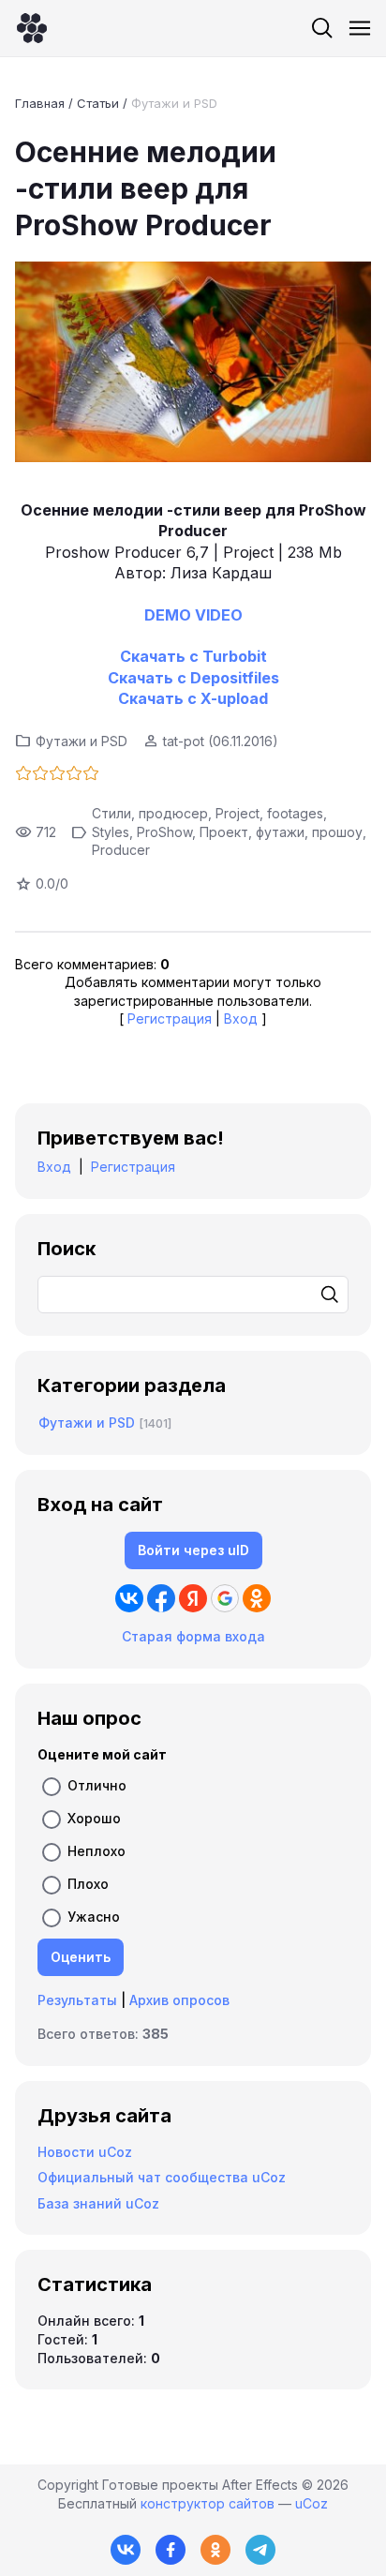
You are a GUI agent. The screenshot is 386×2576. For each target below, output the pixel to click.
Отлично (97, 1785)
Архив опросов (179, 2000)
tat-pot (184, 741)
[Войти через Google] (225, 1598)
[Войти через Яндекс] (193, 1598)
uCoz (312, 2503)
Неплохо (96, 1851)
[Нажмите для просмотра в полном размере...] (193, 364)
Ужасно (94, 1917)
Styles (111, 832)
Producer (121, 850)
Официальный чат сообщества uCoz (162, 2177)
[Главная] (32, 28)
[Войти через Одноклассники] (257, 1598)
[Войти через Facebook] (161, 1598)
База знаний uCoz (98, 2203)
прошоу (337, 832)
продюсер (173, 813)
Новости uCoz (85, 2152)
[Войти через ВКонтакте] (129, 1598)
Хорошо (94, 1818)
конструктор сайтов (208, 2503)
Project (238, 813)
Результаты (77, 2000)
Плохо (88, 1884)
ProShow (164, 832)
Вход (241, 1018)
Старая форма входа (193, 1636)
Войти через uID (193, 1550)
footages (295, 813)
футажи (280, 832)
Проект (224, 832)
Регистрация (170, 1018)
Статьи (98, 103)
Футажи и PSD (174, 103)
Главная (40, 103)
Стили (111, 813)
